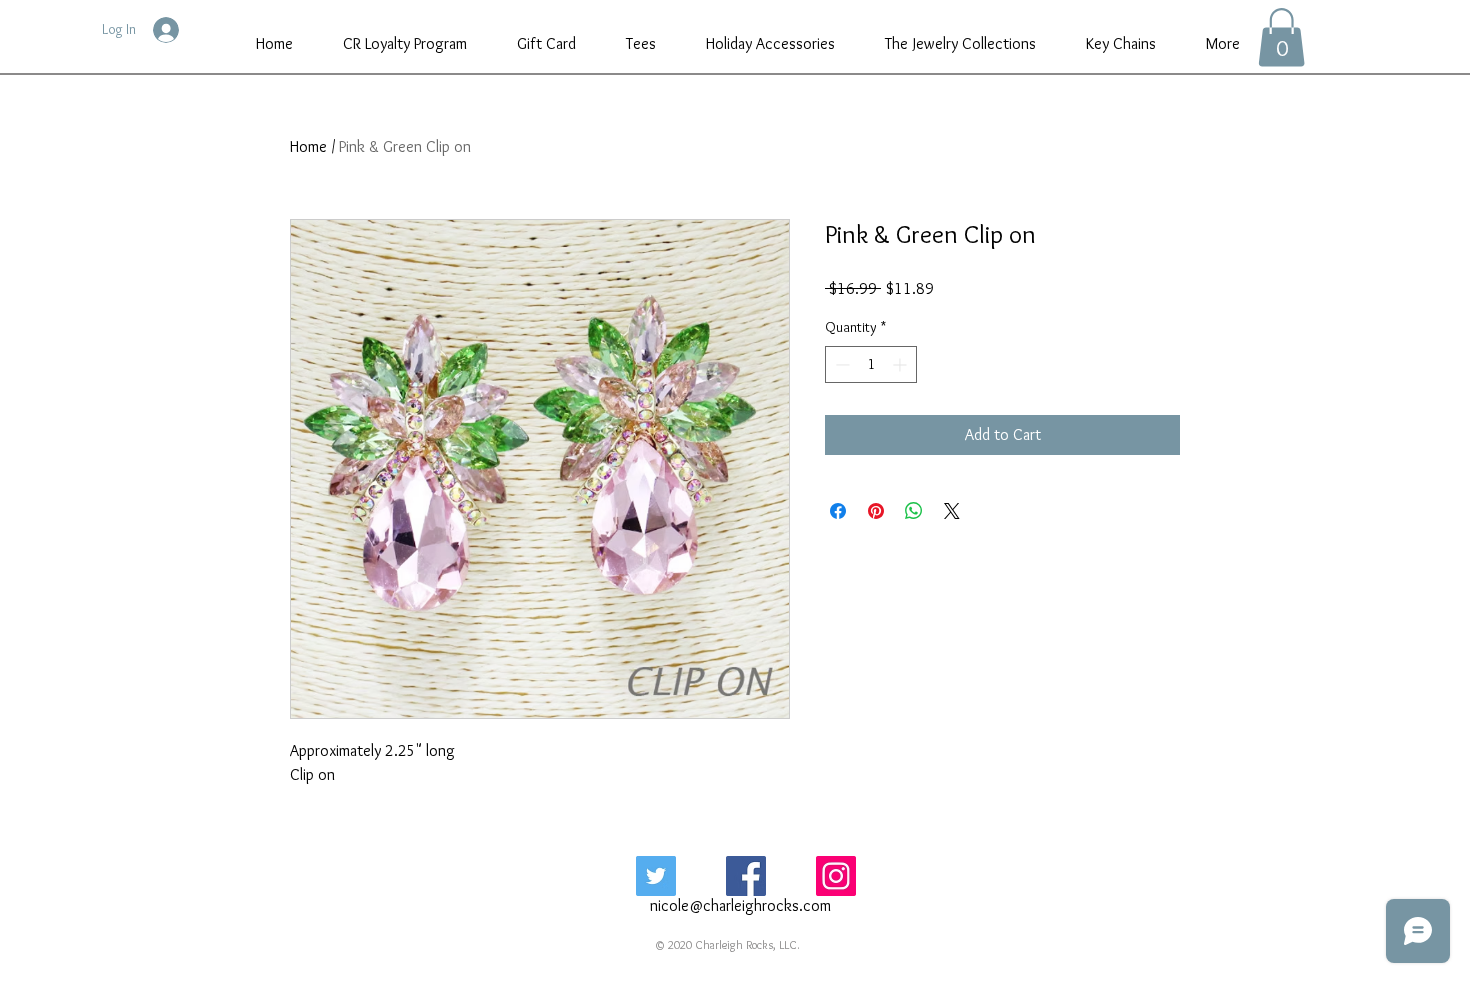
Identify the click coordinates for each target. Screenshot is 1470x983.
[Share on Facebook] (838, 511)
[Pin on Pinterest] (876, 511)
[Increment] (901, 364)
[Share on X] (952, 511)
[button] (1281, 37)
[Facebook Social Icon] (746, 876)
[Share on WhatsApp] (914, 511)
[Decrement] (840, 364)
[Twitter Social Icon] (656, 876)
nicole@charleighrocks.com (740, 905)
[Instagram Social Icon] (836, 876)
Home (308, 146)
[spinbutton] (871, 364)
